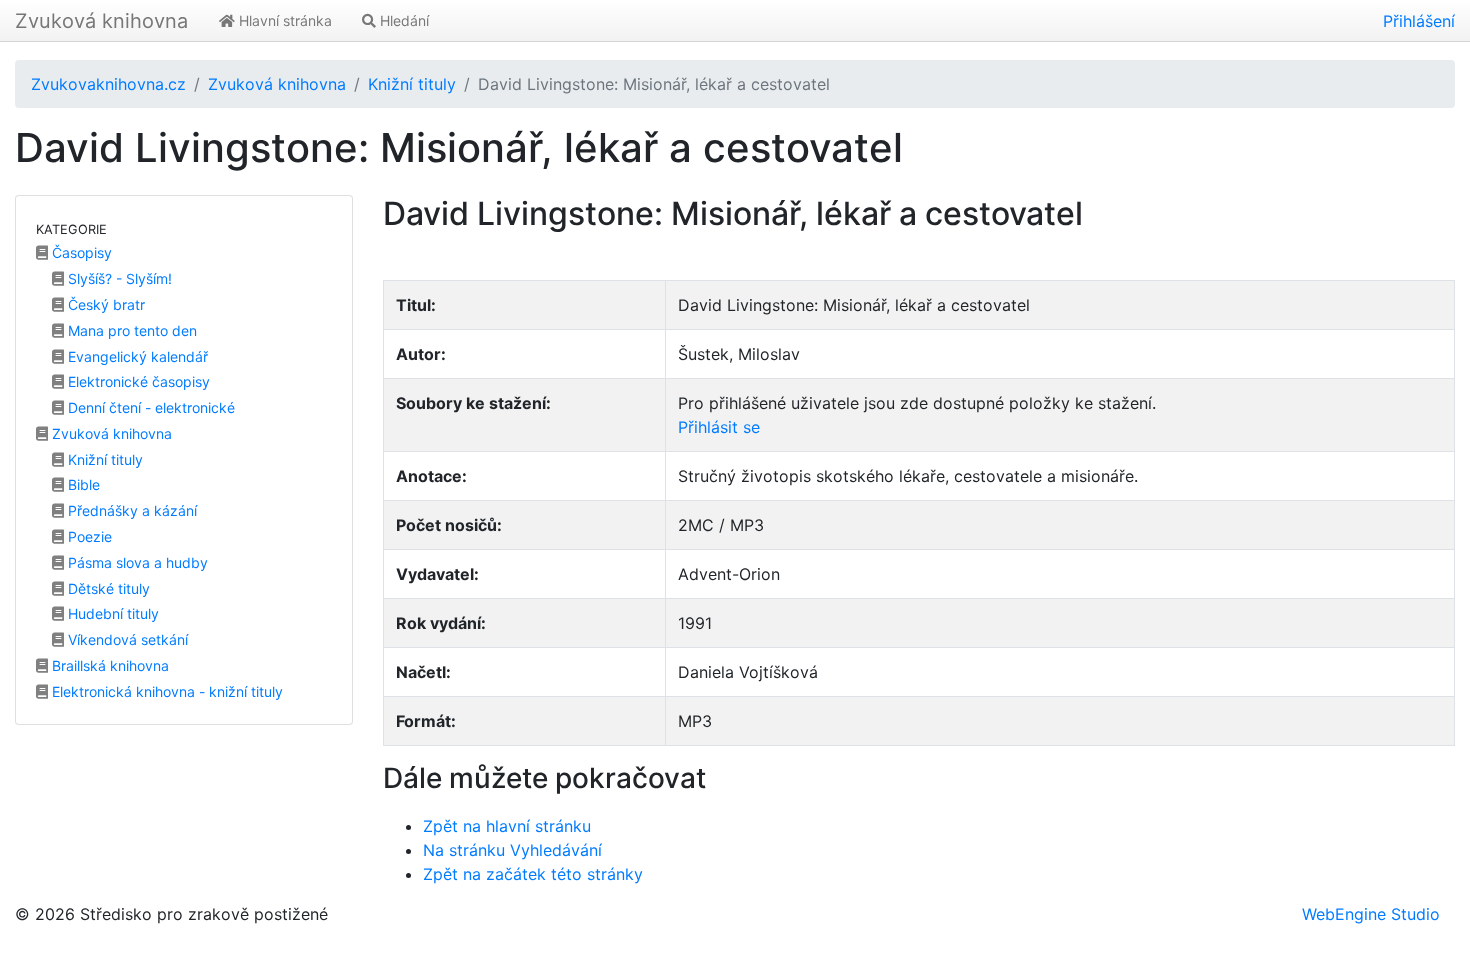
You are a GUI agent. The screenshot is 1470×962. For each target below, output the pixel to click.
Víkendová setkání (126, 639)
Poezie (88, 536)
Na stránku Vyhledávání (512, 850)
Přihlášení (1419, 21)
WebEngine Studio (1371, 914)
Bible (82, 484)
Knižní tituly (412, 84)
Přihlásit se (719, 427)
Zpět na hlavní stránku (507, 826)
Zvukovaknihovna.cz (108, 84)
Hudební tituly (111, 613)
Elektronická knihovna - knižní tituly (165, 691)
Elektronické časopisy (137, 381)
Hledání (402, 20)
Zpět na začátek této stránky (533, 874)
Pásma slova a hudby (136, 562)
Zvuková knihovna (101, 21)
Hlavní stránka (283, 20)
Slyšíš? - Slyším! (118, 278)
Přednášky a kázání (130, 510)
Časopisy (80, 252)
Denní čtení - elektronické (149, 407)
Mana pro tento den (130, 330)
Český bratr (104, 304)
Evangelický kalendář (136, 356)
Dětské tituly (107, 588)
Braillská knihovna (108, 665)
